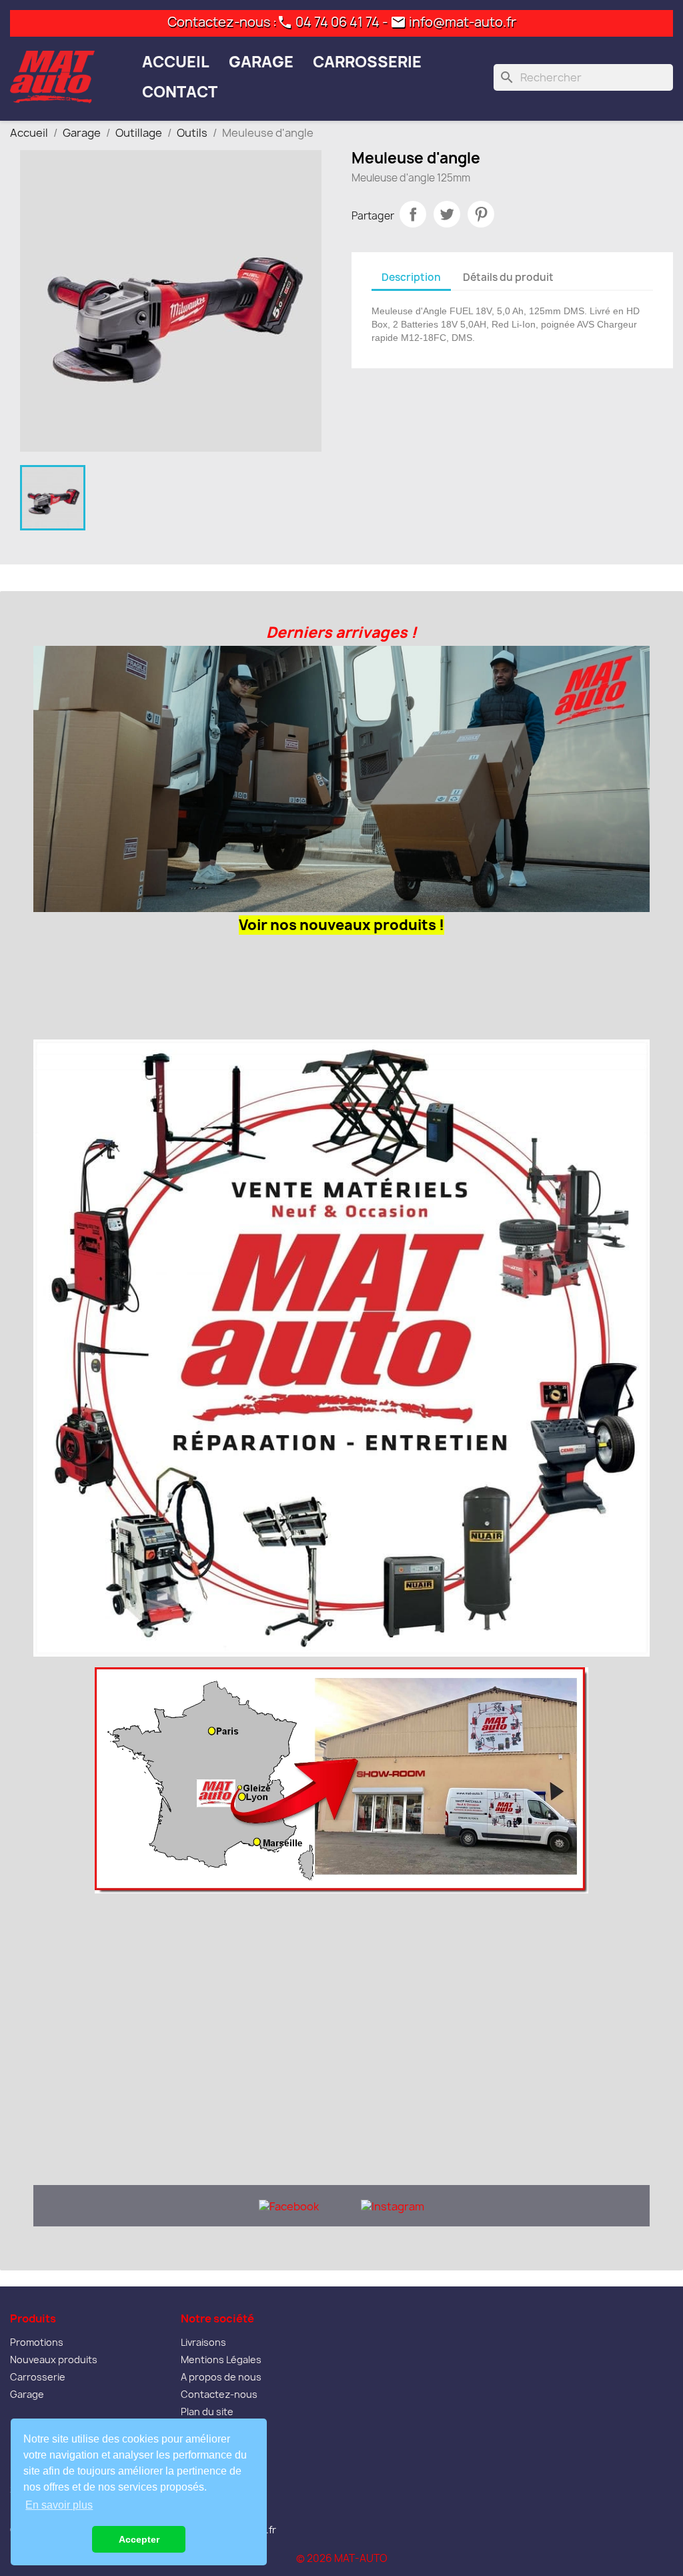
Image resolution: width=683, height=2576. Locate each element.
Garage (261, 62)
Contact (180, 92)
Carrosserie (367, 62)
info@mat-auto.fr (463, 22)
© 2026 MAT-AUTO (342, 2558)
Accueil (176, 62)
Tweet (447, 214)
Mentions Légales (221, 2359)
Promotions (37, 2342)
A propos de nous (221, 2377)
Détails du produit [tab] (508, 277)
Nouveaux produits (54, 2359)
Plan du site (207, 2412)
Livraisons (203, 2342)
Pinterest (481, 214)
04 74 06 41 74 (337, 22)
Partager (413, 214)
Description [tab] (411, 277)
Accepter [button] (139, 2539)
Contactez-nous (219, 2394)
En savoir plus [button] (59, 2505)
